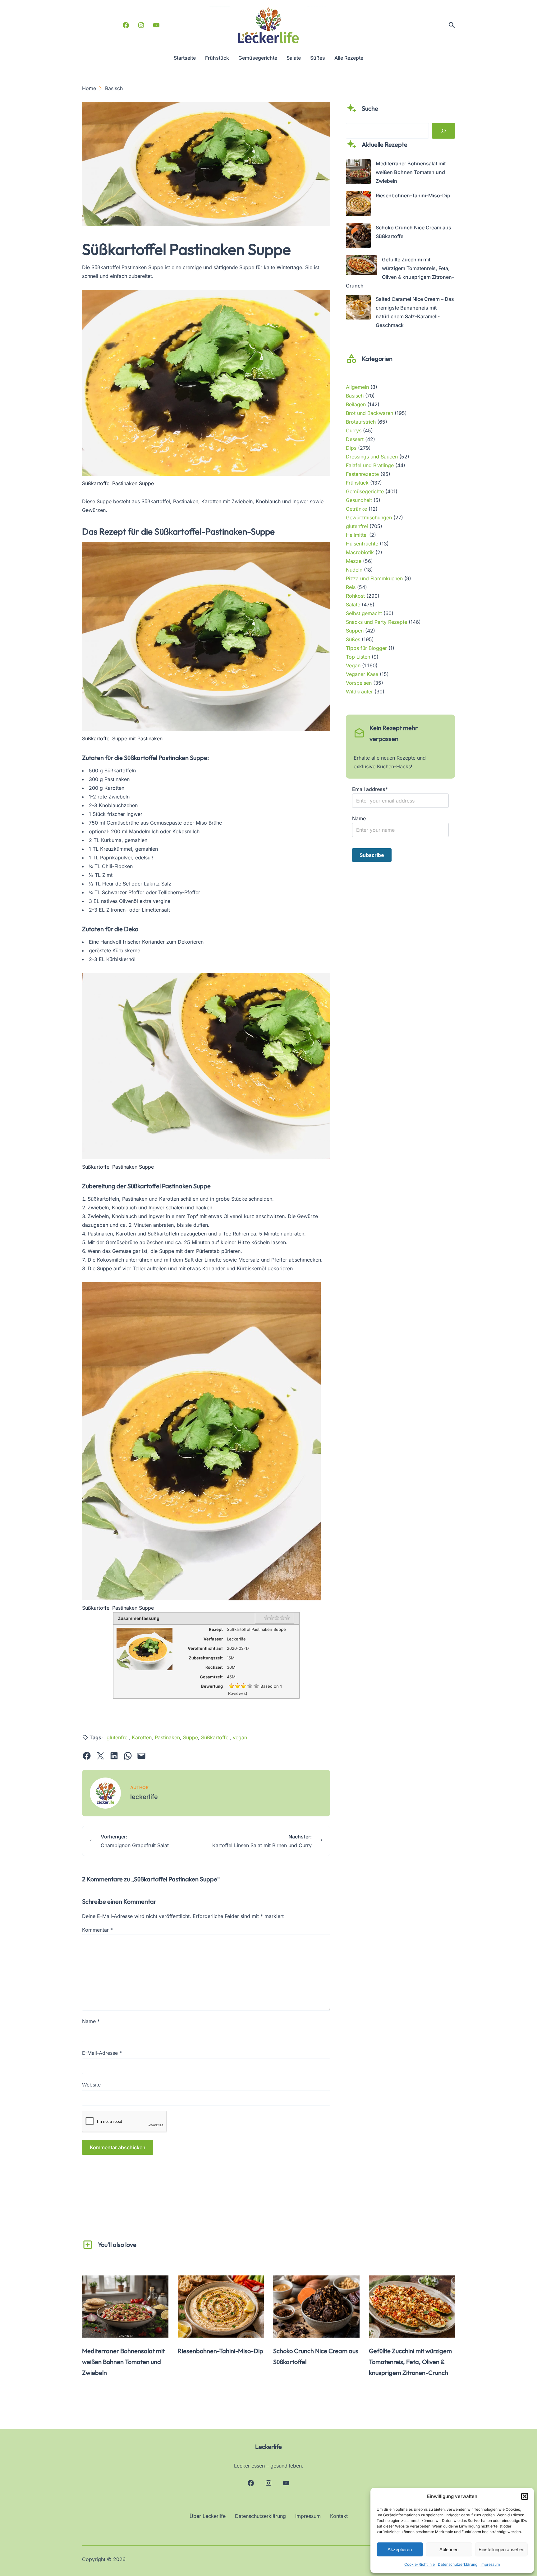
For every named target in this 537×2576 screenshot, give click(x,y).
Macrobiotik (360, 552)
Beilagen (356, 404)
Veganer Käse (362, 674)
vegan (240, 1737)
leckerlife (144, 1797)
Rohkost (355, 596)
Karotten (142, 1737)
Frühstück (357, 483)
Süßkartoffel (215, 1737)
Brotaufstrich (361, 422)
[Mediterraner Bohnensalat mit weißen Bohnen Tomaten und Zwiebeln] (358, 173)
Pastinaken (167, 1737)
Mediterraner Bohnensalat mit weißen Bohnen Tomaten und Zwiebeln (411, 172)
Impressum (490, 2564)
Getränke (356, 509)
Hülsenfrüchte (362, 544)
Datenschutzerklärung (458, 2564)
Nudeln (354, 570)
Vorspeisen (359, 683)
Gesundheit (359, 500)
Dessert (355, 439)
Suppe (190, 1737)
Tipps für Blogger (366, 648)
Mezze (354, 561)
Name (91, 2021)
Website (91, 2085)
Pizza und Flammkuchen (374, 578)
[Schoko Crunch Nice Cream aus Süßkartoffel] (358, 237)
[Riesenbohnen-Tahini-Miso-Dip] (358, 205)
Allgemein (357, 387)
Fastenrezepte (362, 474)
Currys (354, 430)
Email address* (370, 789)
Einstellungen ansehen (501, 2549)
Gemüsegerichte (365, 491)
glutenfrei (118, 1737)
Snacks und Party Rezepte (376, 622)
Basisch (355, 396)
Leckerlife (268, 2447)
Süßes (353, 639)
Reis (351, 587)
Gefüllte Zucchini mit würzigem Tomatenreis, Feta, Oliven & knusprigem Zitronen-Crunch (410, 2362)
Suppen (355, 631)
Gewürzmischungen (369, 517)
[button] (525, 2496)
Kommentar (97, 1930)
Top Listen (358, 657)
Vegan (353, 665)
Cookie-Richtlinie (420, 2564)
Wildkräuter (359, 692)
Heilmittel (357, 535)
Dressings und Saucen (372, 457)
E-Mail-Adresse (102, 2053)
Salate (353, 605)
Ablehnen (449, 2549)
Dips (351, 448)
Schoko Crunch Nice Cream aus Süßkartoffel (316, 2356)
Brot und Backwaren (369, 413)
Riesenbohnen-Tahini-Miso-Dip (413, 195)
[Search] (443, 131)
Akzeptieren (400, 2549)
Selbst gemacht (364, 613)
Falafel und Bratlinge (370, 465)
